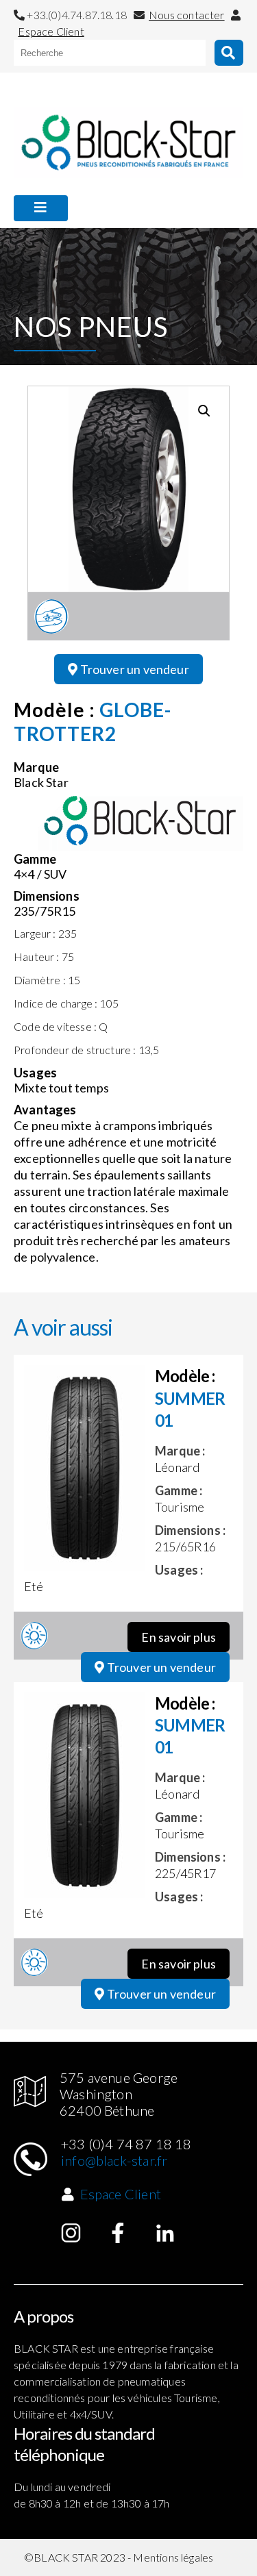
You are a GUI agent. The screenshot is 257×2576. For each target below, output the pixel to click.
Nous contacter (187, 15)
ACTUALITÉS (51, 240)
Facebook (118, 2233)
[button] (204, 411)
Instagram (71, 2233)
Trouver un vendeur (133, 669)
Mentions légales (173, 2557)
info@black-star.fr (114, 2160)
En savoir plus (179, 1637)
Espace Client (51, 31)
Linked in (165, 2233)
